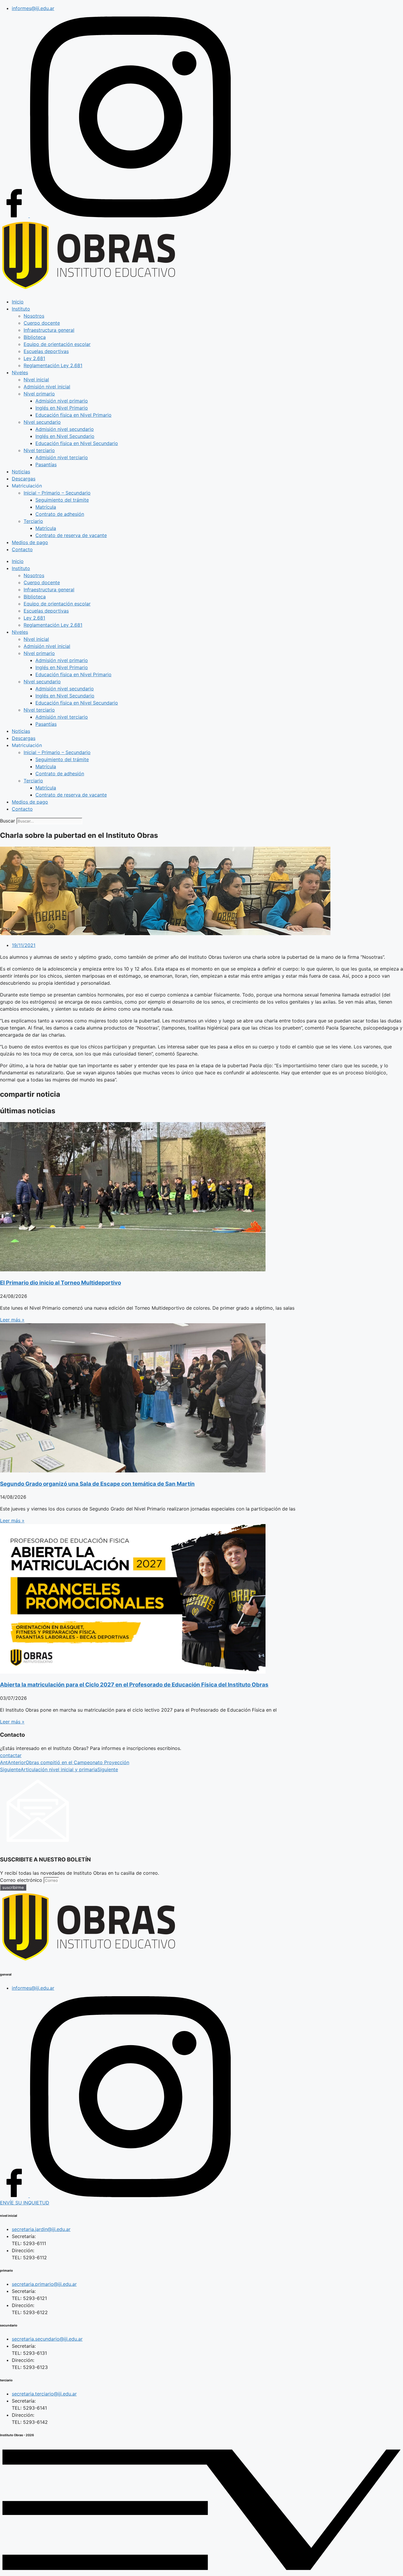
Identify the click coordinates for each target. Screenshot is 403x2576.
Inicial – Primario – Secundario (57, 493)
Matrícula (46, 507)
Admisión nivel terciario (62, 457)
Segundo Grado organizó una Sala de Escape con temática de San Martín (97, 1484)
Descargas (24, 479)
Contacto (22, 549)
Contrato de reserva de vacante (71, 535)
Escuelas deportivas (46, 351)
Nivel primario (39, 394)
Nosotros (34, 316)
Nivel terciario (39, 450)
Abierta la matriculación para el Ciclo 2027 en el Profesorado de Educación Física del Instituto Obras (134, 1685)
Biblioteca (35, 337)
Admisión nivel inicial (47, 387)
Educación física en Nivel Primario (73, 415)
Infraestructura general (49, 330)
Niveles (20, 372)
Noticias (21, 472)
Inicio (18, 302)
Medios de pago (30, 542)
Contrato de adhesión (60, 514)
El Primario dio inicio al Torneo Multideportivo (60, 1283)
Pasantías (46, 464)
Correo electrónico (22, 1880)
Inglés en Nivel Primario (62, 408)
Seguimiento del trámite (62, 500)
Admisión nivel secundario (65, 429)
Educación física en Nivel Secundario (77, 443)
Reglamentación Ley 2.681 (53, 365)
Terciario (33, 521)
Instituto (21, 309)
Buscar (8, 821)
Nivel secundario (42, 422)
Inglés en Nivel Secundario (65, 436)
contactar (11, 1755)
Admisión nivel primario (62, 401)
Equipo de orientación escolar (57, 344)
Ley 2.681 (34, 358)
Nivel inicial (36, 380)
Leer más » (12, 1320)
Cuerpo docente (42, 323)
